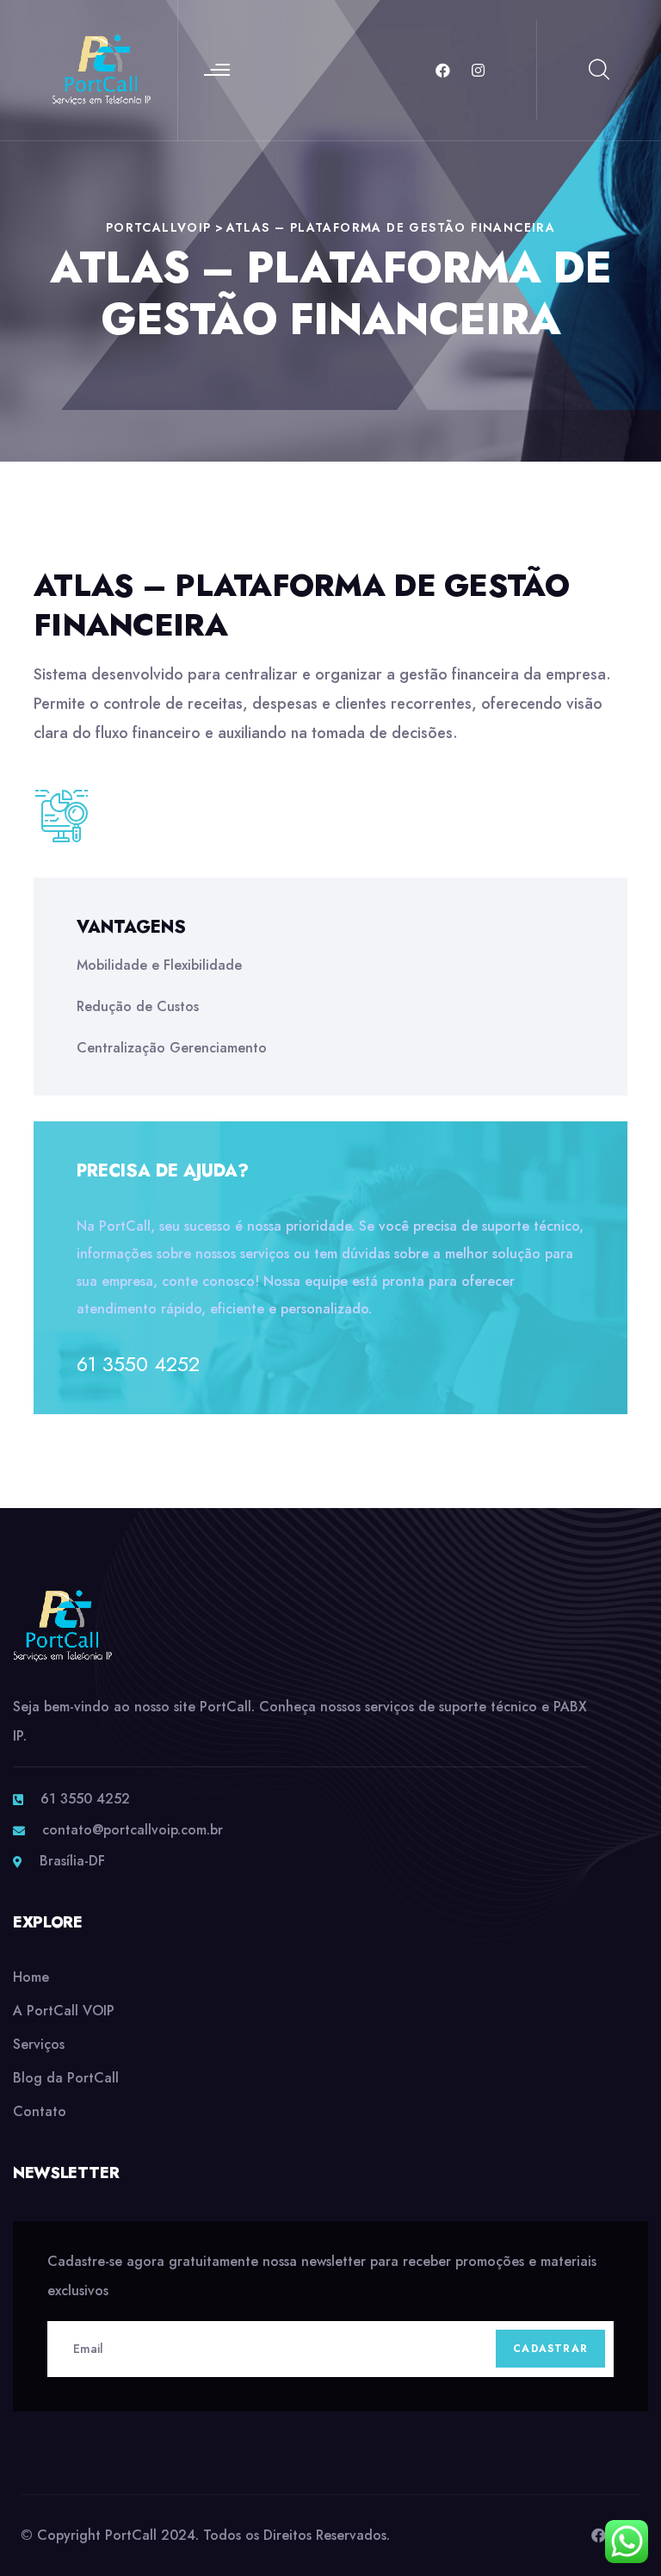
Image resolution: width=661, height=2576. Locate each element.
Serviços (39, 2044)
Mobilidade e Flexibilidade (159, 965)
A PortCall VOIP (64, 2011)
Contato (40, 2111)
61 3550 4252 (138, 1364)
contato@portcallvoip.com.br (133, 1830)
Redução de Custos (138, 1006)
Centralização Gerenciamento (172, 1048)
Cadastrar (550, 2349)
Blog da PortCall (66, 2078)
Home (31, 1977)
